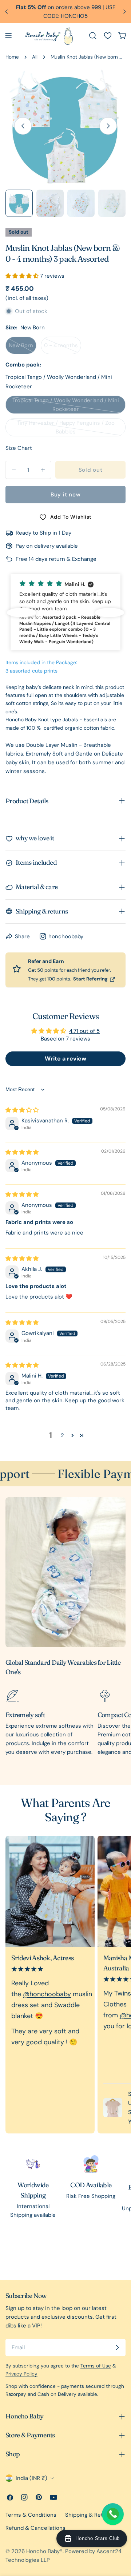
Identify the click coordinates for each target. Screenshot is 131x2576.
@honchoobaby (47, 1994)
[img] (22, 1110)
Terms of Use (96, 2366)
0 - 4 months (63, 348)
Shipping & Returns (90, 2515)
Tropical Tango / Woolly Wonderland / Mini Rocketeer (66, 405)
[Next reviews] (110, 613)
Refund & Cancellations (35, 2528)
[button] (23, 276)
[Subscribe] (117, 2347)
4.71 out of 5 (84, 1031)
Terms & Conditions (31, 2515)
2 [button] (62, 1435)
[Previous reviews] (21, 613)
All (35, 57)
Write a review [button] (65, 1059)
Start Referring (90, 979)
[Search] (93, 36)
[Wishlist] (108, 36)
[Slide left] (23, 126)
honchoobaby (66, 936)
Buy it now (66, 495)
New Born (23, 348)
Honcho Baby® (44, 2551)
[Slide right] (108, 126)
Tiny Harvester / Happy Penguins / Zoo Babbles (66, 428)
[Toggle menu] (8, 36)
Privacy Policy (21, 2374)
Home (12, 57)
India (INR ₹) (31, 2478)
